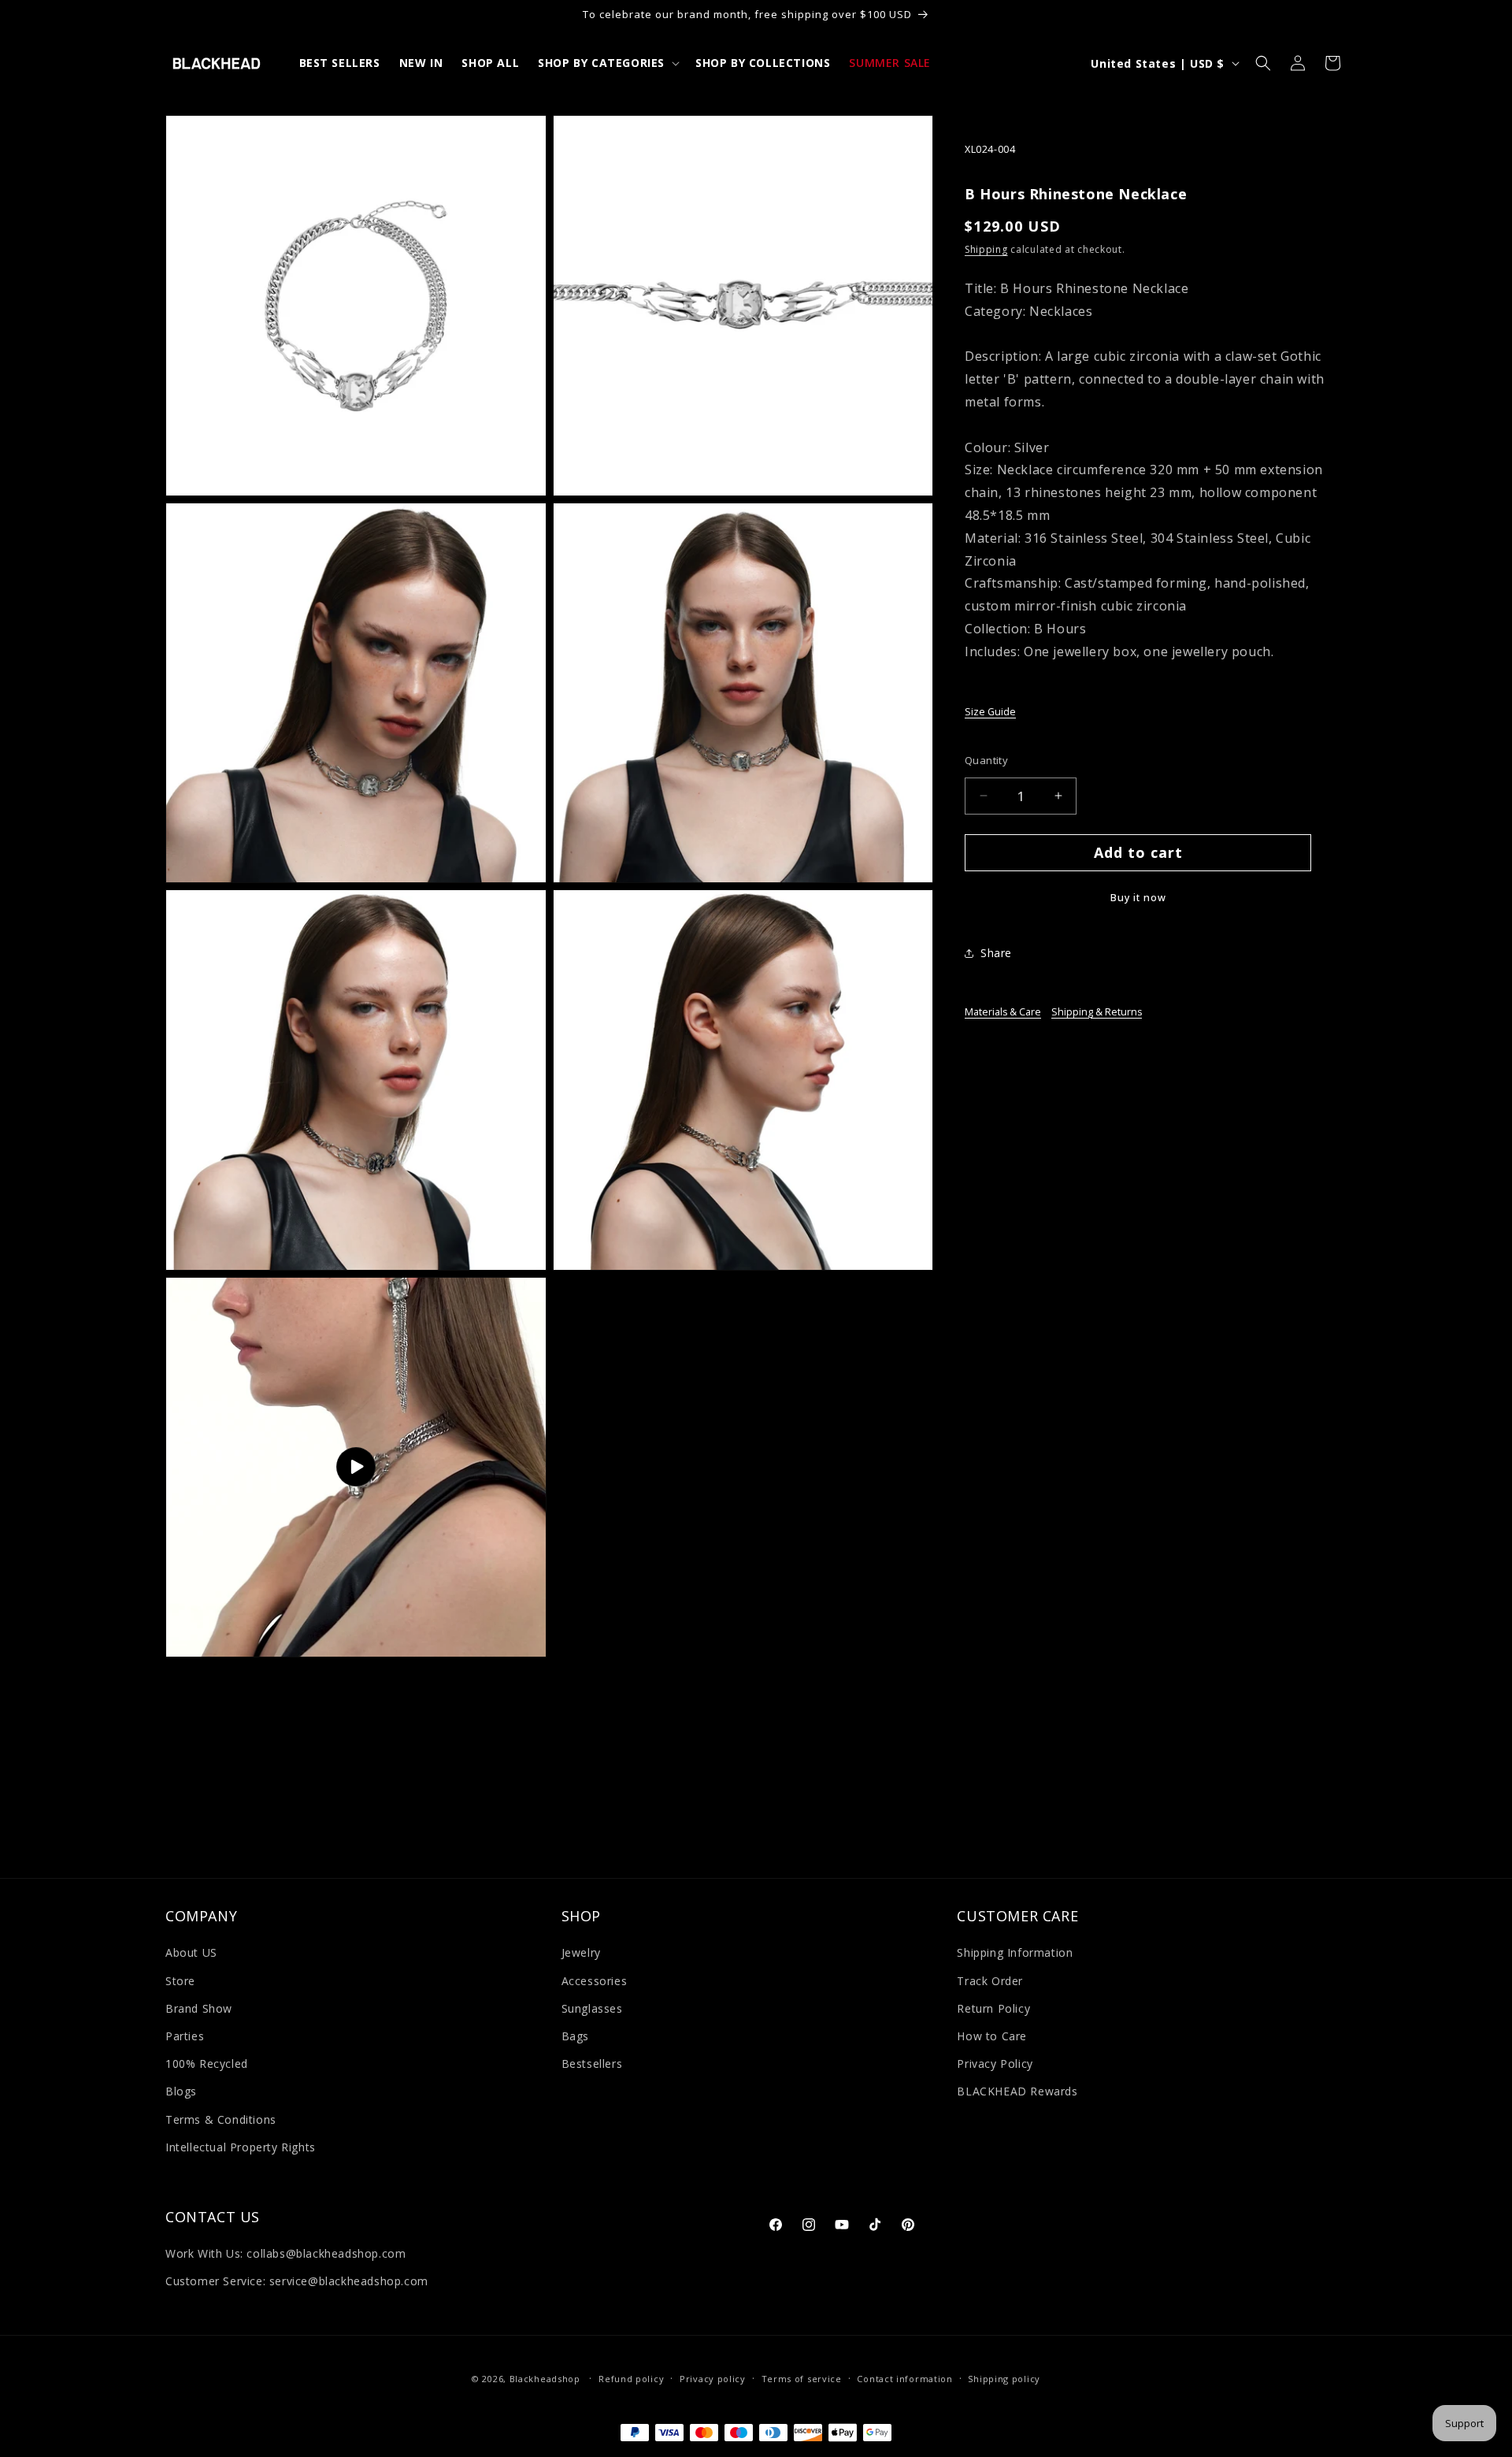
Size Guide (990, 712)
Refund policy (631, 2379)
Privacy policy (713, 2379)
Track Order (990, 1981)
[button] (607, 63)
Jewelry (581, 1953)
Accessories (595, 1981)
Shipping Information (1015, 1953)
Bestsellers (592, 2064)
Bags (575, 2036)
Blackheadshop (545, 2379)
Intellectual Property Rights (241, 2147)
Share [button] (996, 953)
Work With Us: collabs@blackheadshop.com (285, 2253)
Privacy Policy (995, 2064)
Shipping (986, 249)
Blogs (181, 2091)
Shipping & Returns (1097, 1011)
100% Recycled (207, 2064)
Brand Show (199, 2008)
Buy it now (1138, 898)
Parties (185, 2036)
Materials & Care (1003, 1011)
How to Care (992, 2036)
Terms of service (802, 2379)
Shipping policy (1004, 2379)
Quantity (986, 759)
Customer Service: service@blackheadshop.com (297, 2282)
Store (180, 1981)
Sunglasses (592, 2008)
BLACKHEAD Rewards (1017, 2091)
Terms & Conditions (221, 2119)
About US (191, 1953)
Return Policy (993, 2008)
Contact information (904, 2379)
